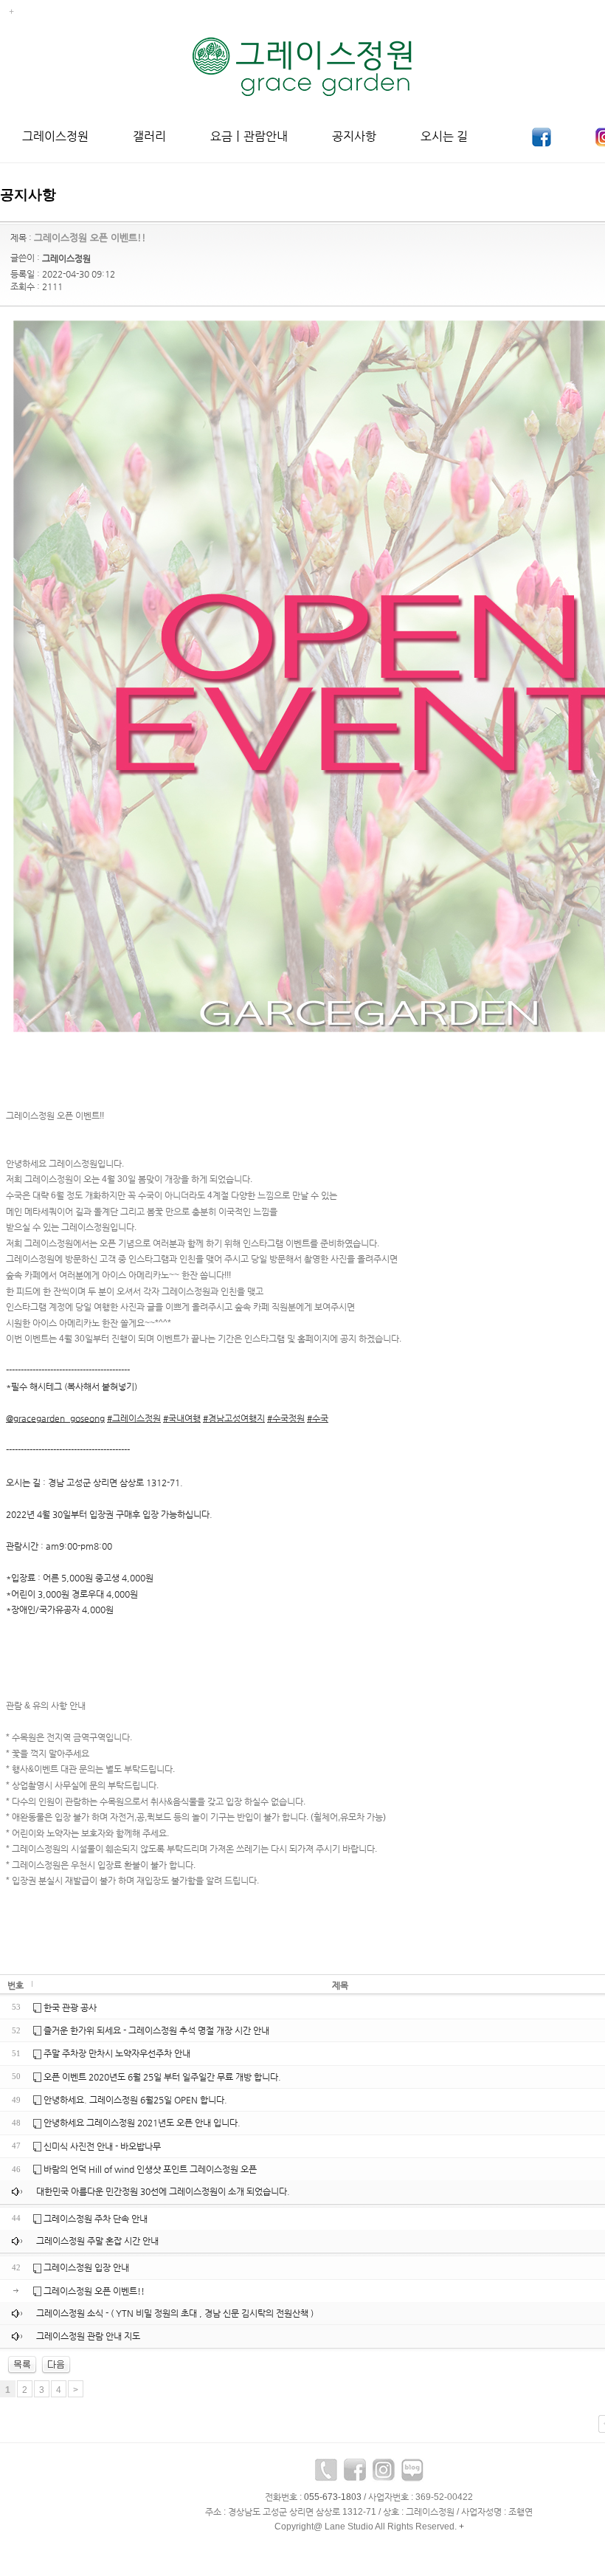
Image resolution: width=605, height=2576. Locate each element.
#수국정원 (286, 1418)
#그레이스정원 (134, 1418)
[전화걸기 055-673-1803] (326, 2473)
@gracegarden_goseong (55, 1418)
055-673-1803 (333, 2497)
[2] (56, 2364)
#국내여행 (182, 1418)
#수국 (318, 1418)
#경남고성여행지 (234, 1418)
